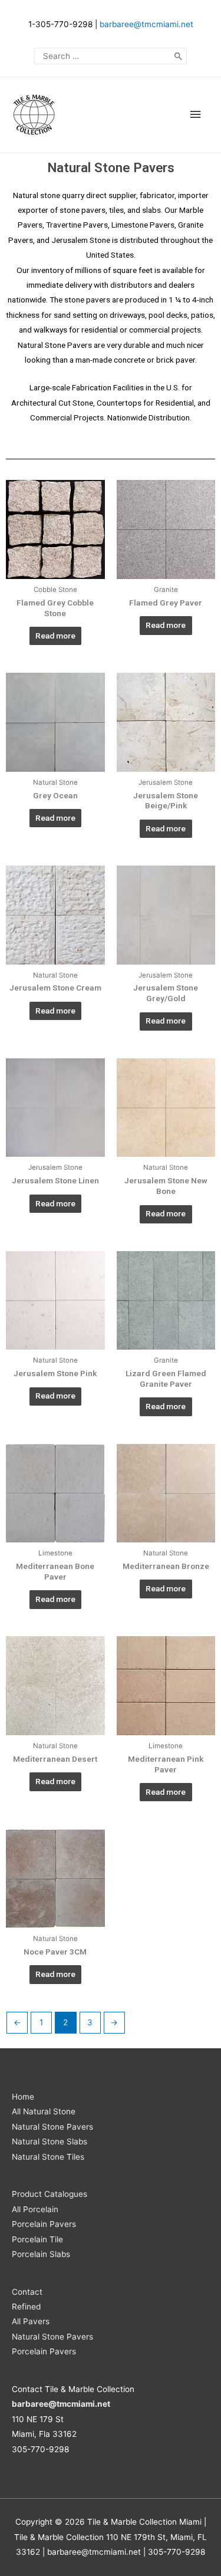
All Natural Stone (44, 2111)
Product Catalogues (50, 2194)
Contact (27, 2292)
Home (23, 2097)
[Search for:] (111, 56)
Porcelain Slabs (41, 2254)
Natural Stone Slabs (50, 2141)
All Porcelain (35, 2209)
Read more (55, 636)
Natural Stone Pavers (52, 2127)
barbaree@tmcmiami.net (146, 24)
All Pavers (31, 2321)
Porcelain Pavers (44, 2224)
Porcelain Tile (37, 2239)
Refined (26, 2307)
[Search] (179, 56)
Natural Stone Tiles (48, 2157)
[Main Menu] (196, 115)
